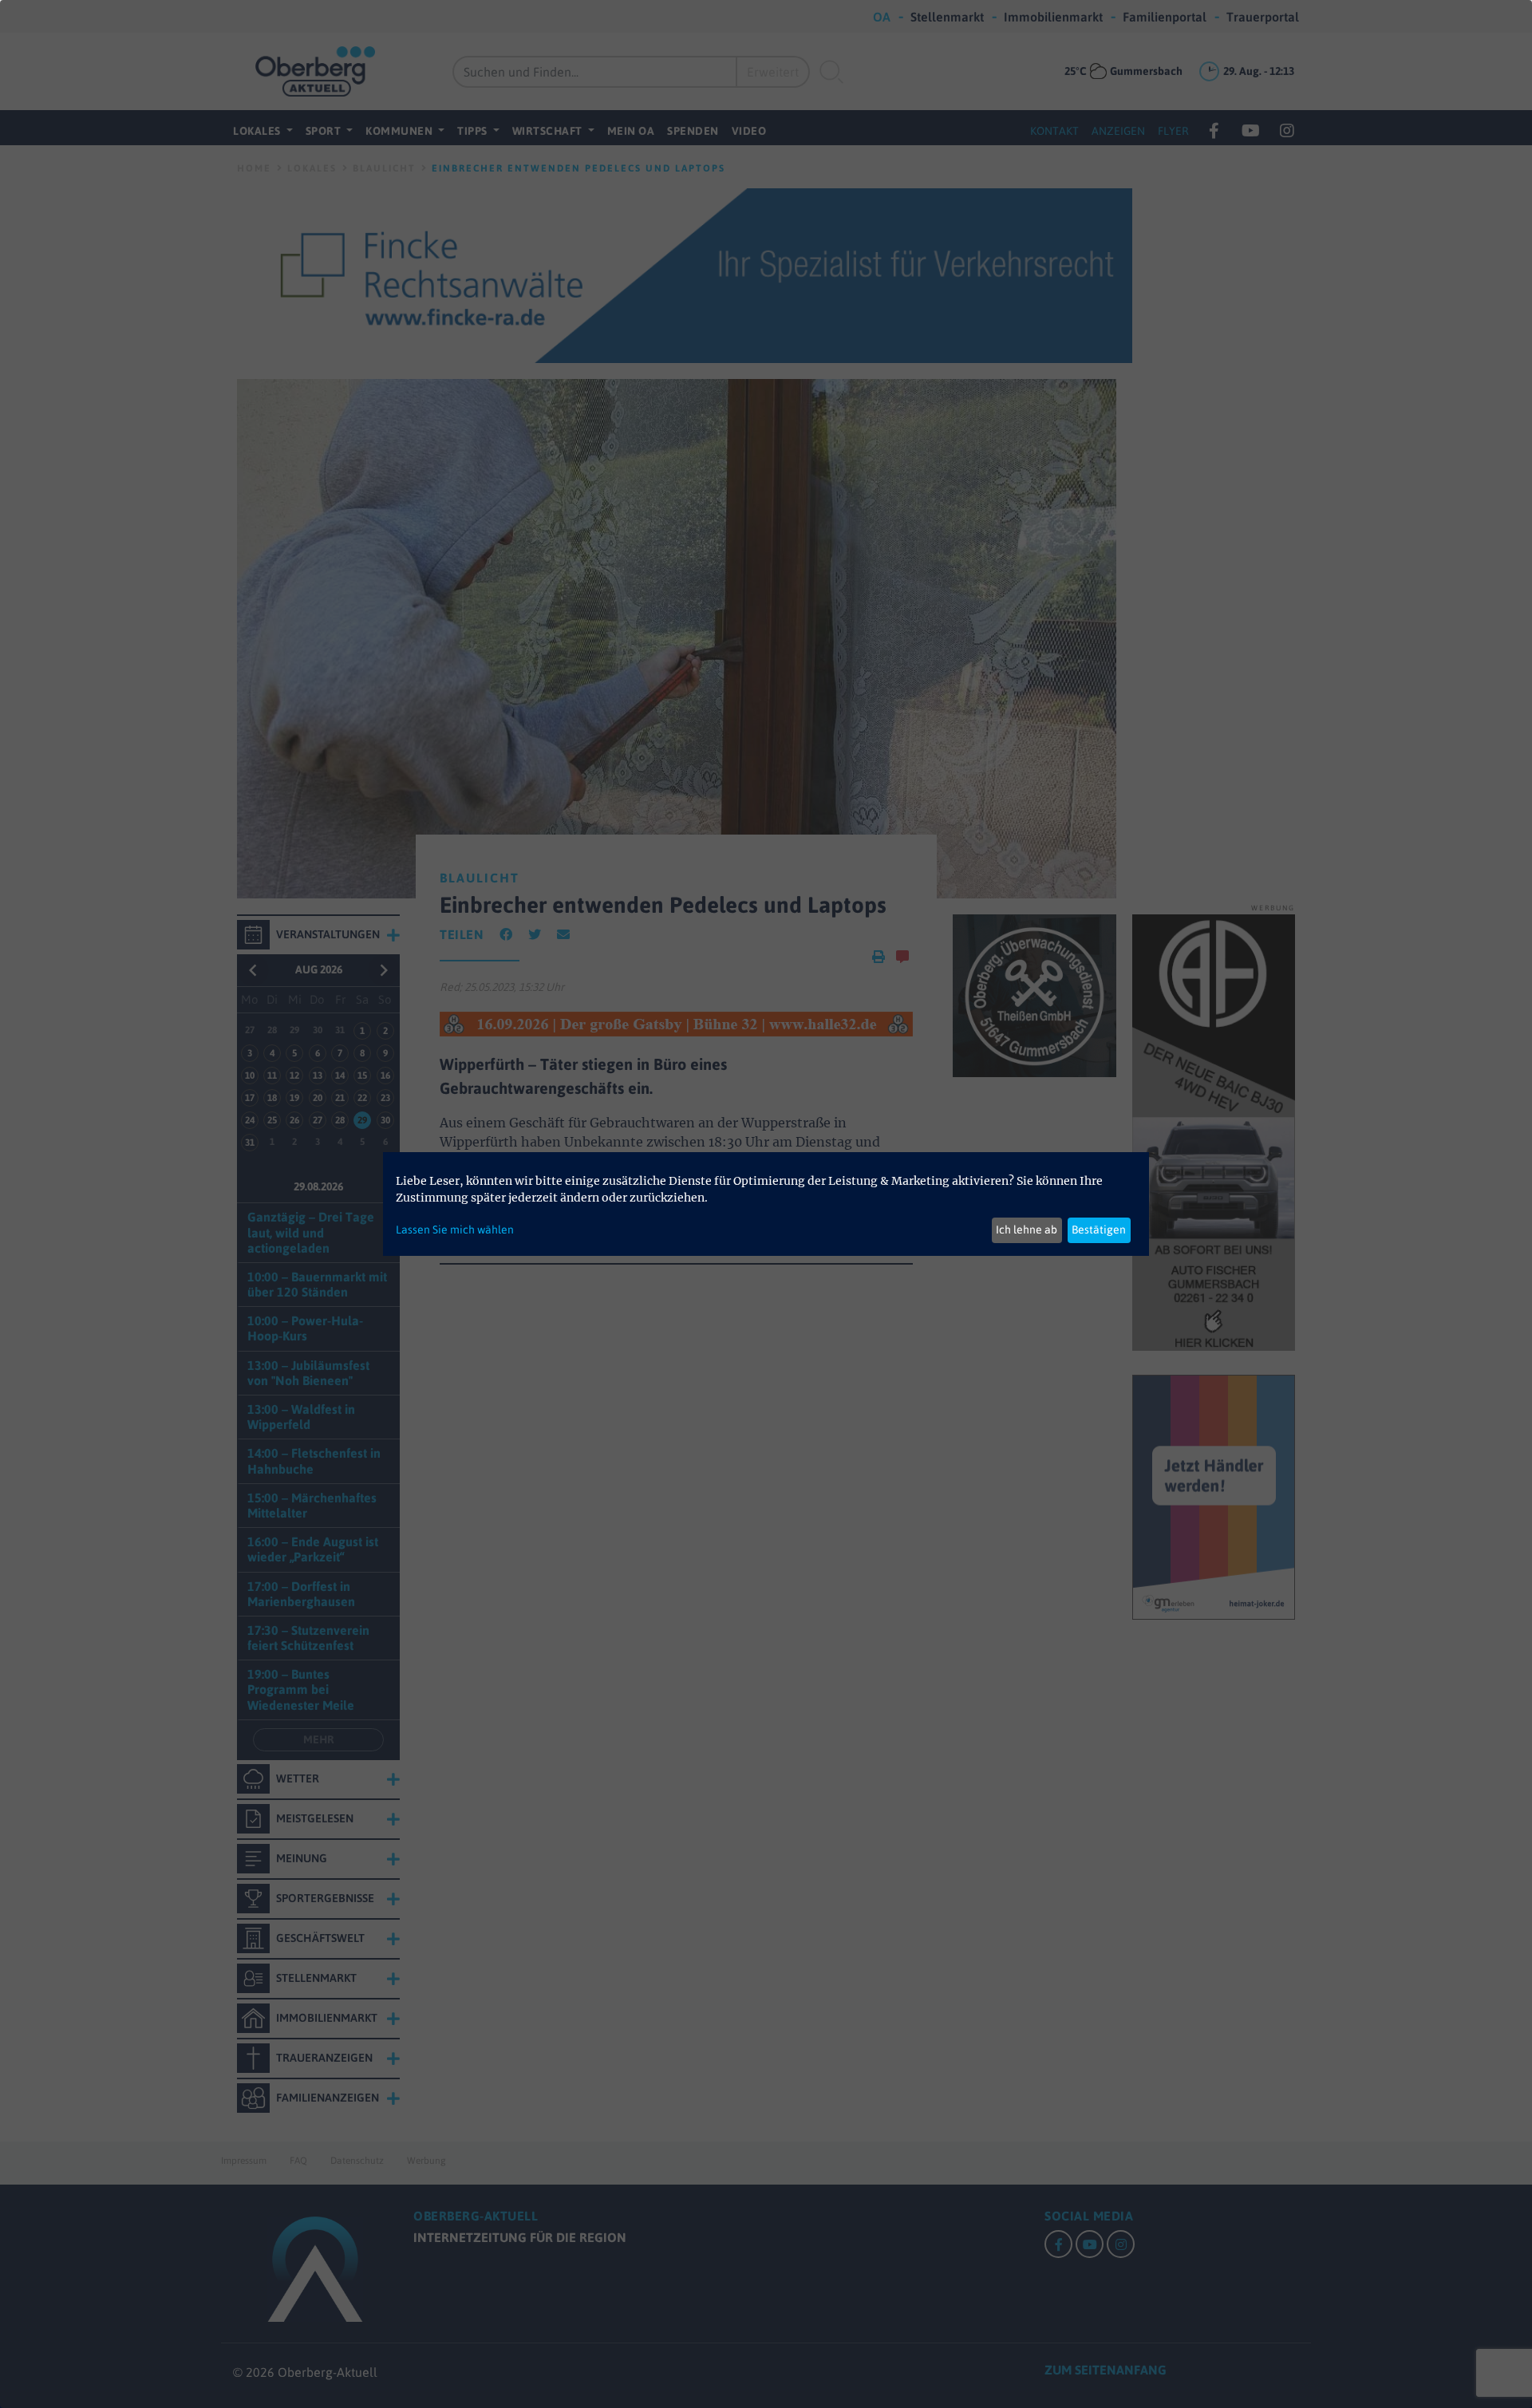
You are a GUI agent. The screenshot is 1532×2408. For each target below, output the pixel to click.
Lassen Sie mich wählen (455, 1230)
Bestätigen (1099, 1230)
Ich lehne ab (1027, 1230)
